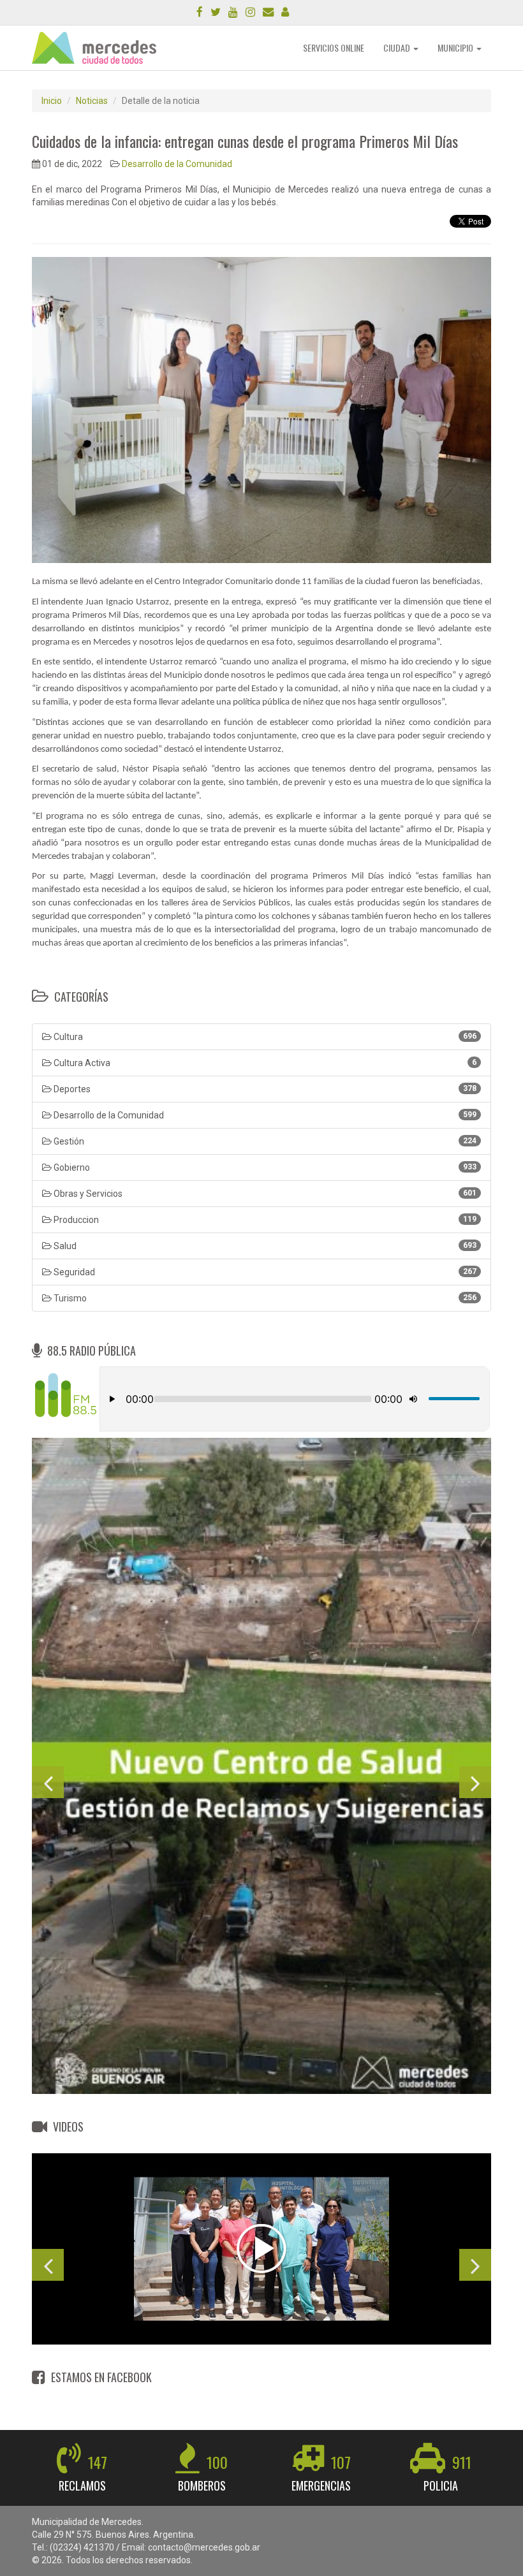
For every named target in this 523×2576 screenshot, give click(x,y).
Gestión (264, 1141)
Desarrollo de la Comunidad (177, 164)
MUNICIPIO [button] (456, 48)
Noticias (92, 101)
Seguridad (264, 1272)
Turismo (264, 1298)
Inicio (52, 101)
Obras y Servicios (264, 1194)
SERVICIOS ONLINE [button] (334, 48)
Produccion (264, 1220)
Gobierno (264, 1167)
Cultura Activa (264, 1063)
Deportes (264, 1089)
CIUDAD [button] (398, 48)
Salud (264, 1246)
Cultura (264, 1037)
